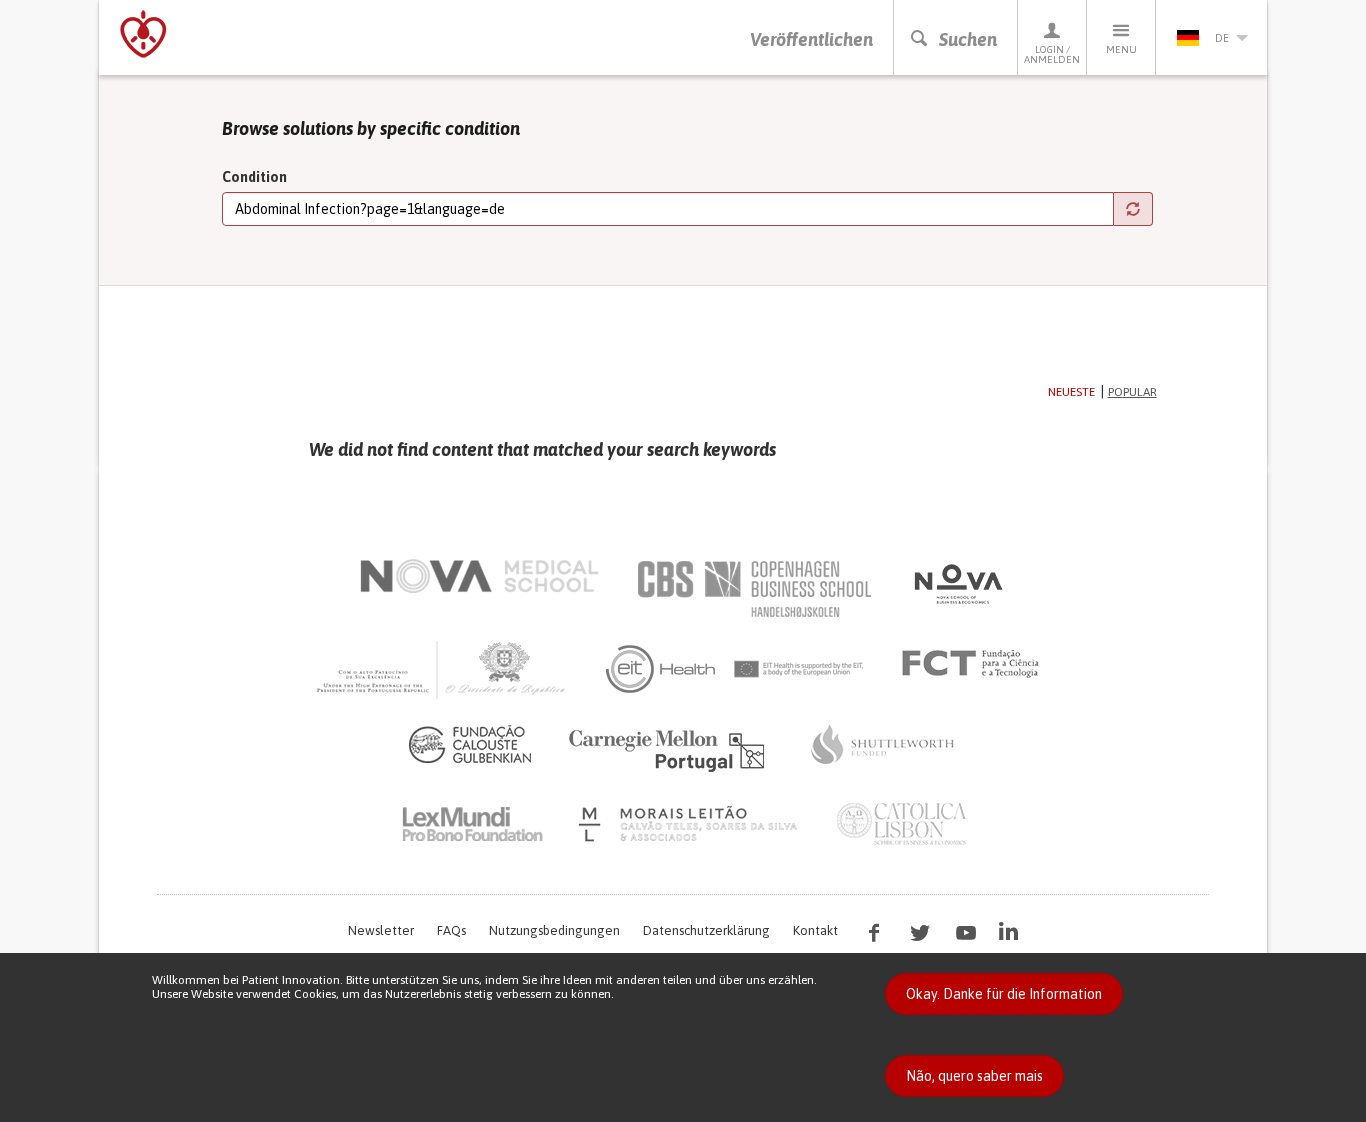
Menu (1121, 49)
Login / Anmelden (1052, 54)
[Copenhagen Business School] (753, 589)
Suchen (968, 39)
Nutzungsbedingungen (554, 930)
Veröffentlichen (811, 39)
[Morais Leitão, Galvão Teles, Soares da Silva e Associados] (690, 824)
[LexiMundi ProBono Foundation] (472, 824)
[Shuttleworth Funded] (883, 744)
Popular (1132, 392)
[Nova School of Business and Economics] (957, 584)
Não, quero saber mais (974, 1076)
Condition (254, 177)
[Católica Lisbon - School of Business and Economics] (902, 824)
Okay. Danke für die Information (1004, 994)
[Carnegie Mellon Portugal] (670, 749)
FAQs (451, 930)
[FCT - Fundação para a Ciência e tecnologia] (975, 664)
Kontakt (815, 930)
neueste (1071, 392)
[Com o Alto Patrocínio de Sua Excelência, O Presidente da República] (443, 669)
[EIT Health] (735, 669)
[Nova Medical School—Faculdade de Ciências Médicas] (479, 576)
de (1222, 38)
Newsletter (381, 930)
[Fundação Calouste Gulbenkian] (470, 744)
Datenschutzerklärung (706, 930)
